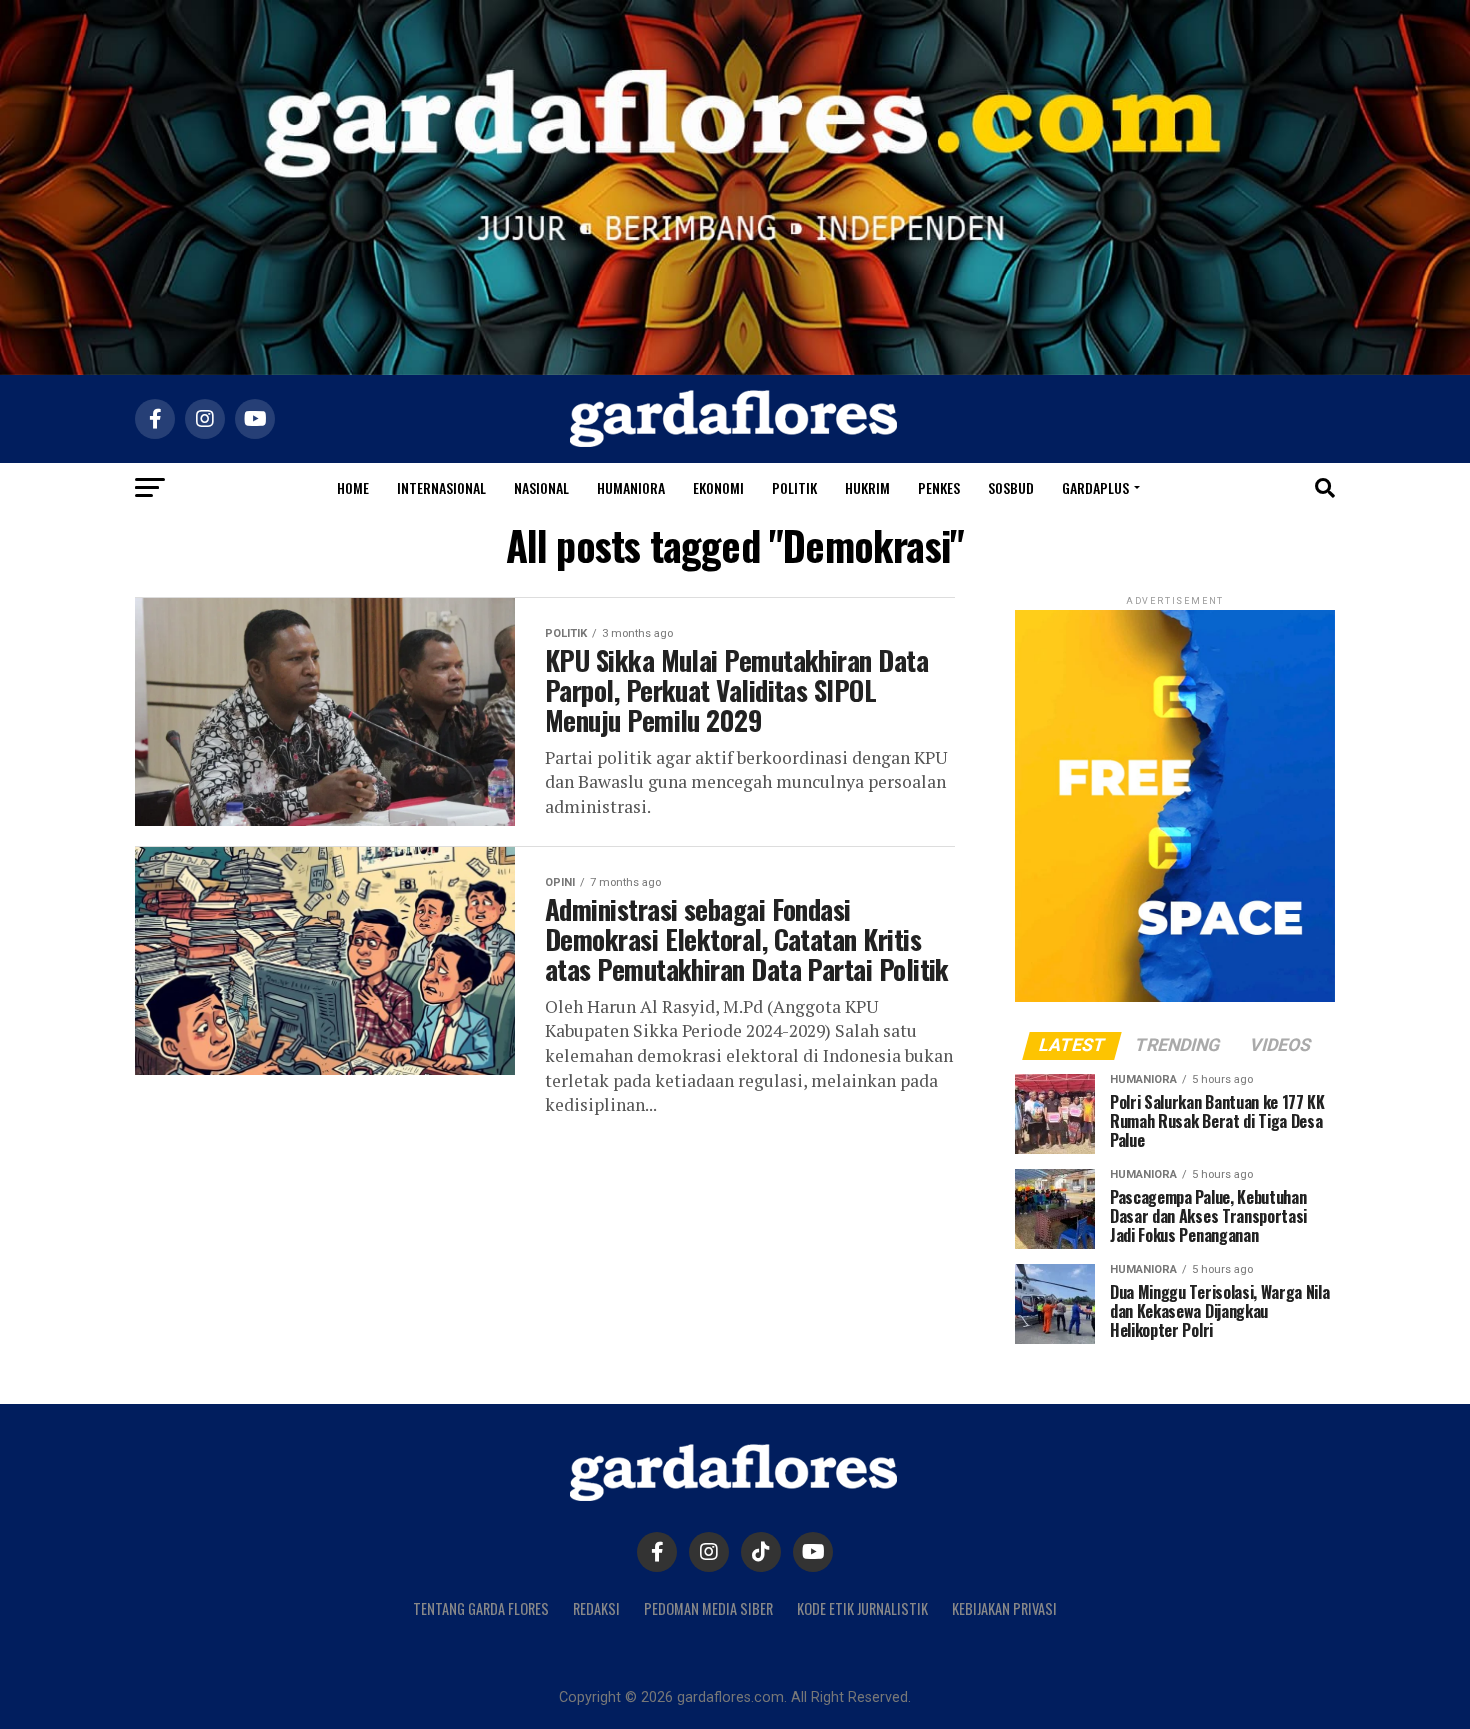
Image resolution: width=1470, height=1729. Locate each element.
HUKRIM (867, 487)
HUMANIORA (631, 487)
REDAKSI (596, 1608)
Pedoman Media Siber (708, 1608)
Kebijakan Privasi (1004, 1608)
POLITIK (794, 487)
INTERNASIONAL (441, 487)
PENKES (939, 487)
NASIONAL (541, 487)
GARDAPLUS (1095, 487)
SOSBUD (1011, 487)
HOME (353, 487)
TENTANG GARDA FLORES (481, 1608)
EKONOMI (718, 487)
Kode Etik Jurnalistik (862, 1608)
